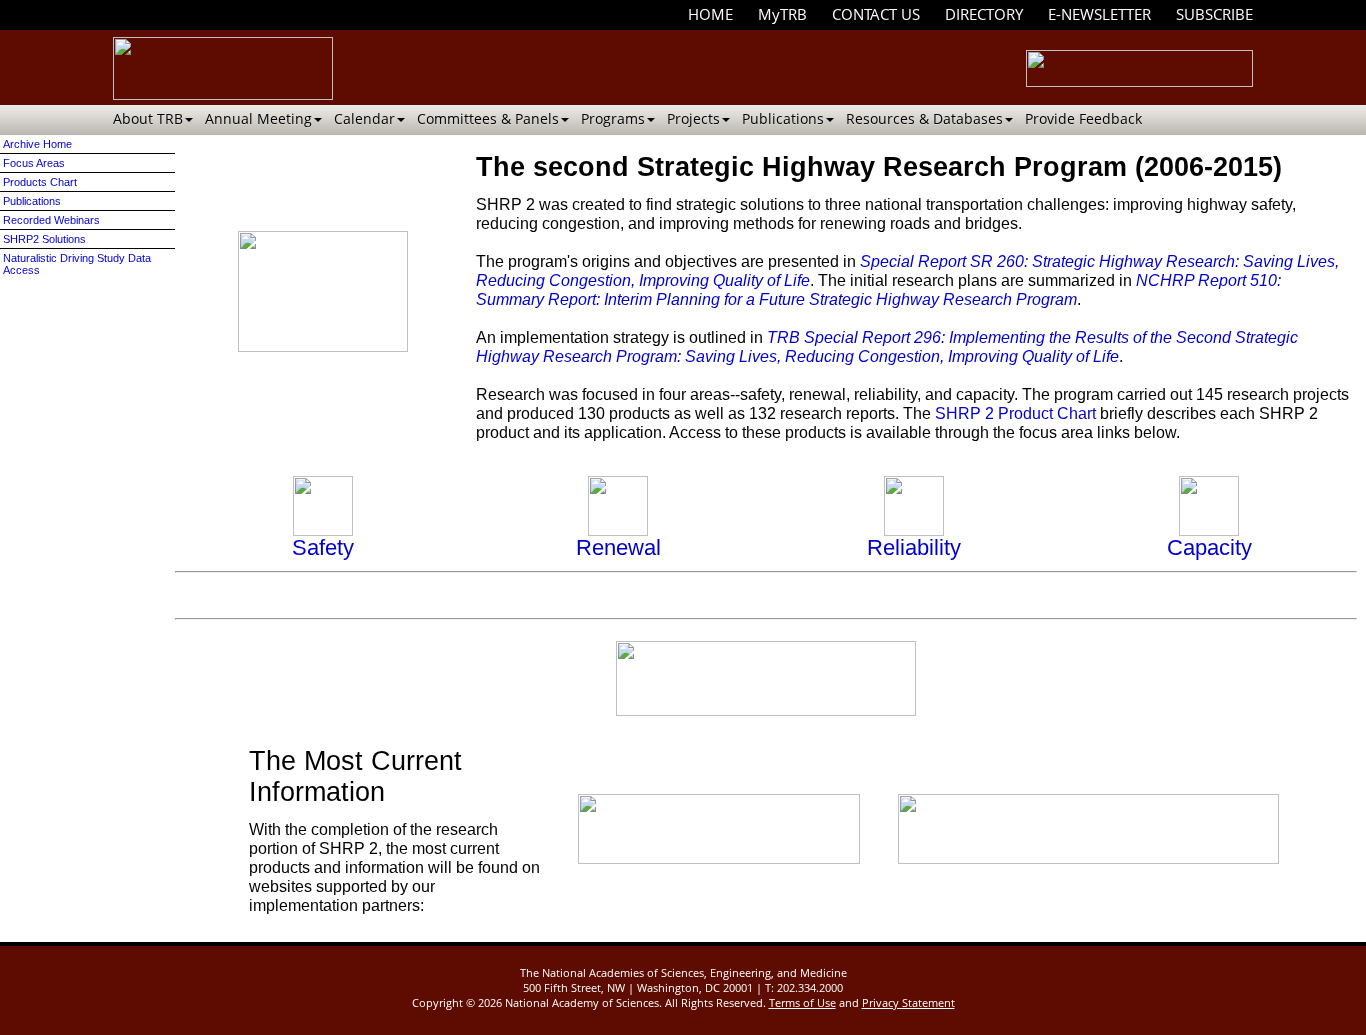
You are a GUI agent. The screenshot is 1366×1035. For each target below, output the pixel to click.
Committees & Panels (488, 118)
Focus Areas (34, 163)
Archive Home (37, 144)
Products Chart (40, 182)
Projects (693, 118)
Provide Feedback (1083, 118)
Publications (783, 118)
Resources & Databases (924, 118)
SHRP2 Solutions (44, 239)
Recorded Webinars (51, 220)
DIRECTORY (984, 14)
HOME (710, 14)
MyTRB (782, 14)
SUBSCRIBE (1214, 14)
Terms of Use (802, 1002)
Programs (613, 118)
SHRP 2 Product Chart (1015, 413)
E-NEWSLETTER (1099, 14)
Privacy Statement (908, 1002)
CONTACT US (876, 14)
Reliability (914, 548)
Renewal (618, 548)
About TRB (148, 118)
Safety (323, 548)
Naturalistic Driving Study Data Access (77, 264)
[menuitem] (710, 14)
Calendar (364, 118)
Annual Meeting (258, 118)
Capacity (1209, 548)
